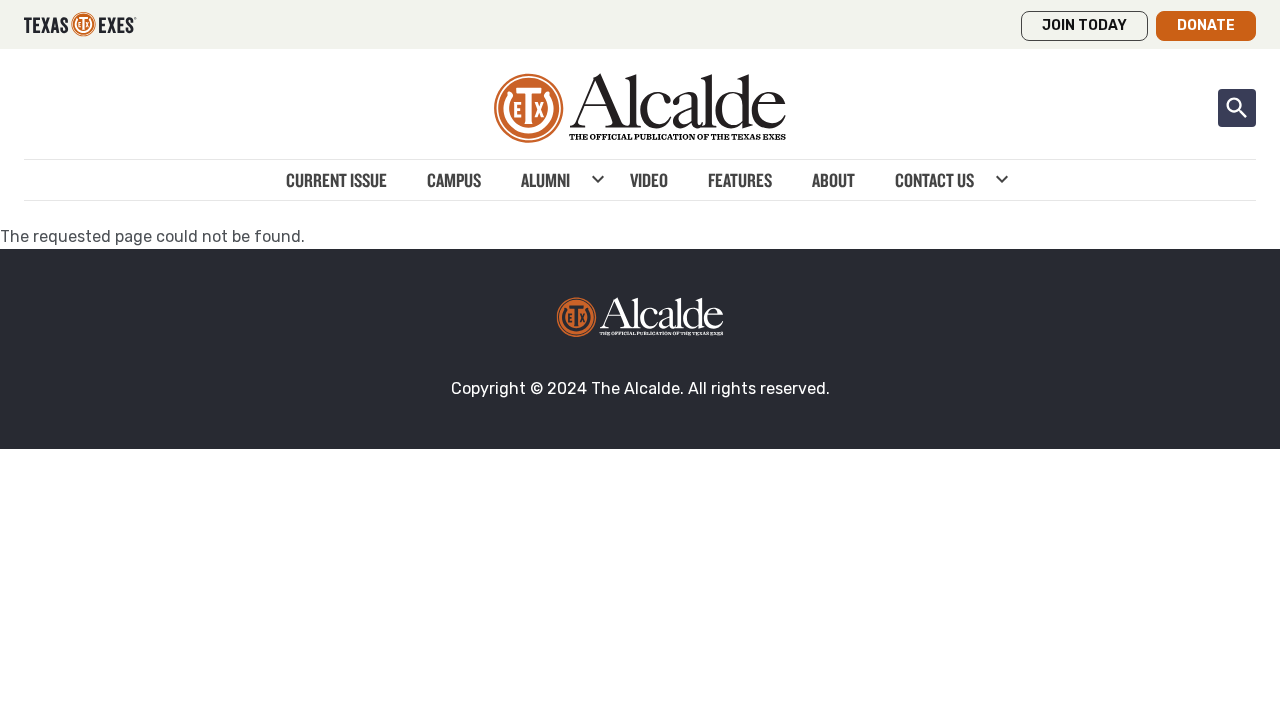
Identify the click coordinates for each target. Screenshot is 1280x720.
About (833, 180)
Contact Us (934, 180)
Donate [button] (1206, 25)
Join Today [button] (1084, 25)
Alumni (545, 180)
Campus (454, 180)
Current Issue (336, 180)
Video (649, 180)
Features (740, 180)
